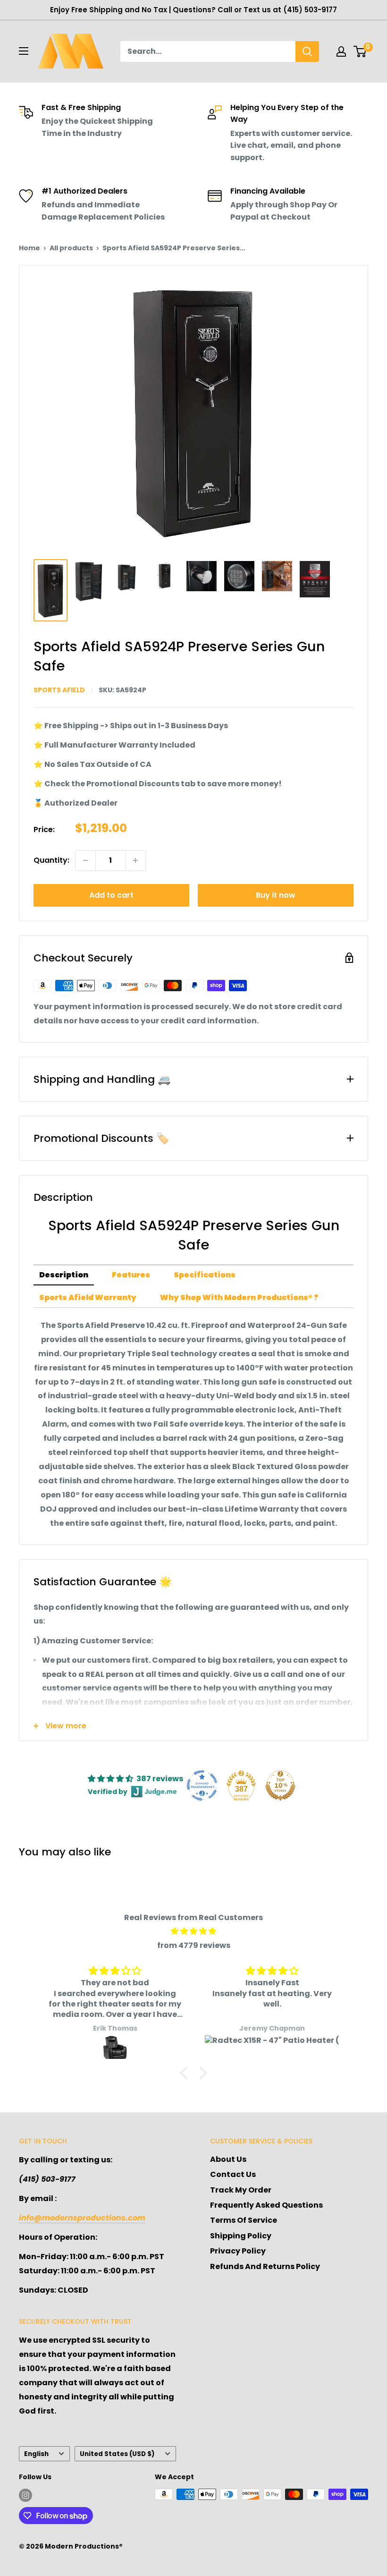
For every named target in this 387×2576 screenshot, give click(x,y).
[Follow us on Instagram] (25, 2495)
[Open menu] (24, 51)
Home (29, 248)
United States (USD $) (117, 2454)
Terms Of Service (244, 2220)
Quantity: (51, 860)
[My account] (341, 51)
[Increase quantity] (135, 860)
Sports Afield (59, 690)
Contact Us (233, 2174)
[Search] (307, 51)
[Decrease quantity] (85, 860)
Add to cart (111, 895)
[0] (360, 51)
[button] (186, 2073)
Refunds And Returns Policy (265, 2266)
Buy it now (276, 895)
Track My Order (241, 2190)
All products (71, 248)
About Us (228, 2159)
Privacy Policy (238, 2251)
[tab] (64, 1275)
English (36, 2454)
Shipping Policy (241, 2236)
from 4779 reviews (194, 1945)
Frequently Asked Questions (266, 2205)
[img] (193, 1931)
